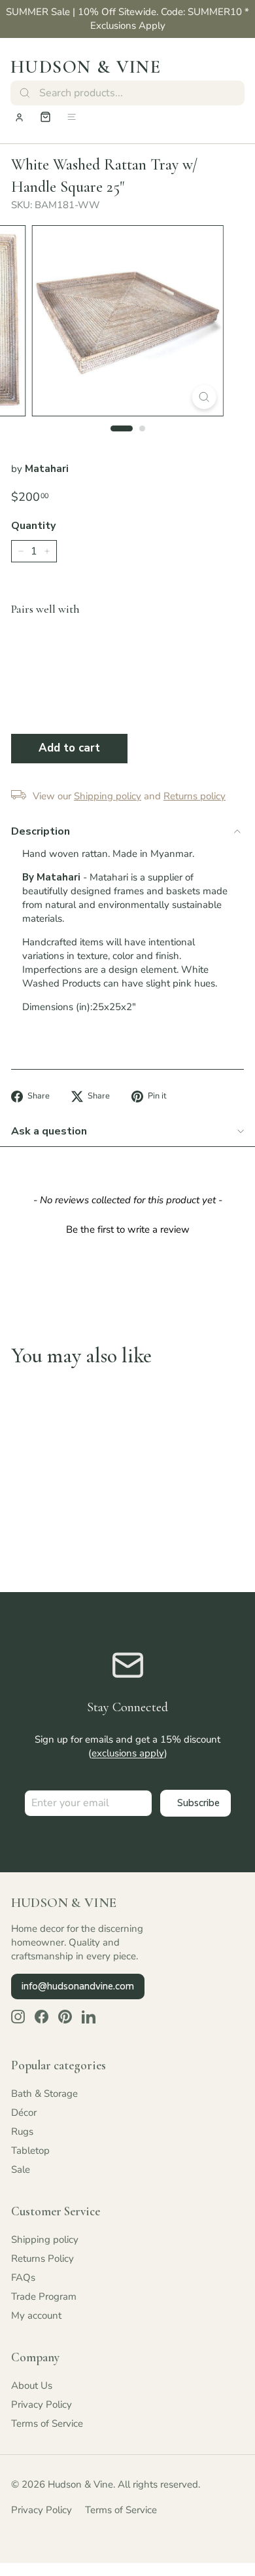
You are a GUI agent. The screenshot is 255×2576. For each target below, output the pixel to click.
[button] (127, 1228)
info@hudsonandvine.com (78, 1986)
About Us (32, 2386)
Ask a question (49, 1131)
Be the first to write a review (128, 1229)
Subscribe (198, 1803)
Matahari (47, 469)
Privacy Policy (42, 2404)
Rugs (22, 2132)
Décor (24, 2113)
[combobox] (127, 93)
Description (41, 831)
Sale (21, 2169)
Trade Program (44, 2296)
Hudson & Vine (86, 67)
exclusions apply (128, 1753)
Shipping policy (45, 2240)
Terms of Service (47, 2423)
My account (36, 2315)
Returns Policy (42, 2259)
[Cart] (45, 117)
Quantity (33, 526)
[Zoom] (204, 397)
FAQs (23, 2277)
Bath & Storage (44, 2094)
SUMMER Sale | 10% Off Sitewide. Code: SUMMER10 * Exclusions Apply (127, 19)
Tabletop (30, 2150)
